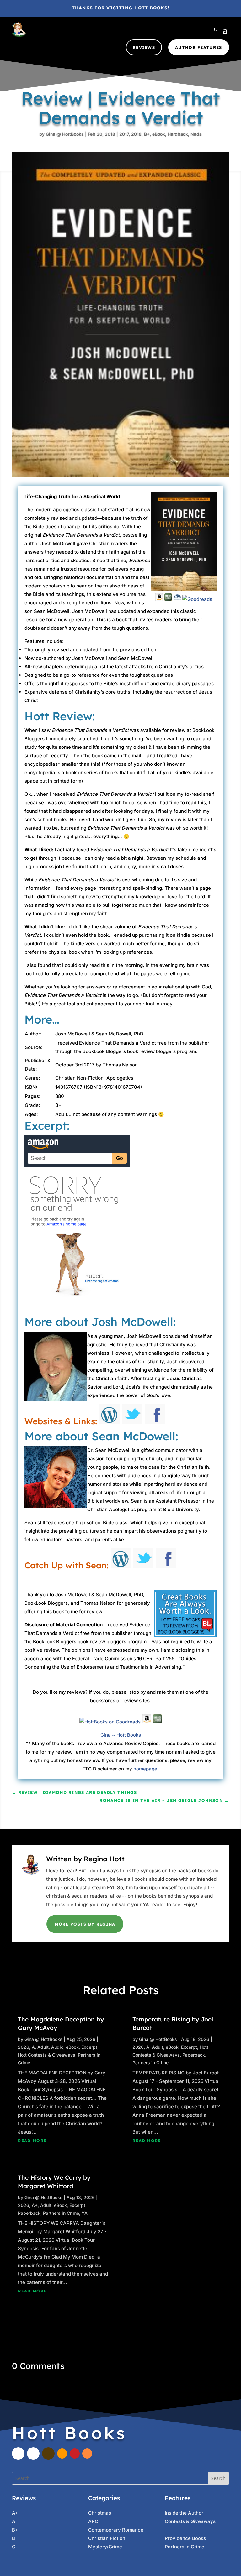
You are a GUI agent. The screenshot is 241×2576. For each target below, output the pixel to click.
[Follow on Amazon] (62, 2453)
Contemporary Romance (116, 2530)
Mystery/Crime (105, 2547)
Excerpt (89, 2047)
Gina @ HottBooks (65, 134)
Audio (57, 2047)
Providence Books (185, 2538)
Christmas (100, 2513)
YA (85, 2213)
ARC (93, 2521)
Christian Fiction (107, 2538)
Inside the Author (184, 2513)
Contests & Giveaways (190, 2521)
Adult (43, 2047)
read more (32, 2141)
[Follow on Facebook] (18, 2453)
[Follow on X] (33, 2453)
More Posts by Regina (85, 1924)
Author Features (199, 47)
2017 (124, 134)
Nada (196, 134)
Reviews (144, 47)
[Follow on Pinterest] (75, 2453)
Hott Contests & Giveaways (47, 2055)
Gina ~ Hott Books (121, 1735)
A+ (35, 2205)
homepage (145, 1769)
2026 (24, 2047)
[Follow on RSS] (87, 2453)
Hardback (178, 134)
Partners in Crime (61, 2213)
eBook (159, 134)
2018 (136, 134)
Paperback (29, 2213)
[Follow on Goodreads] (48, 2453)
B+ (147, 134)
